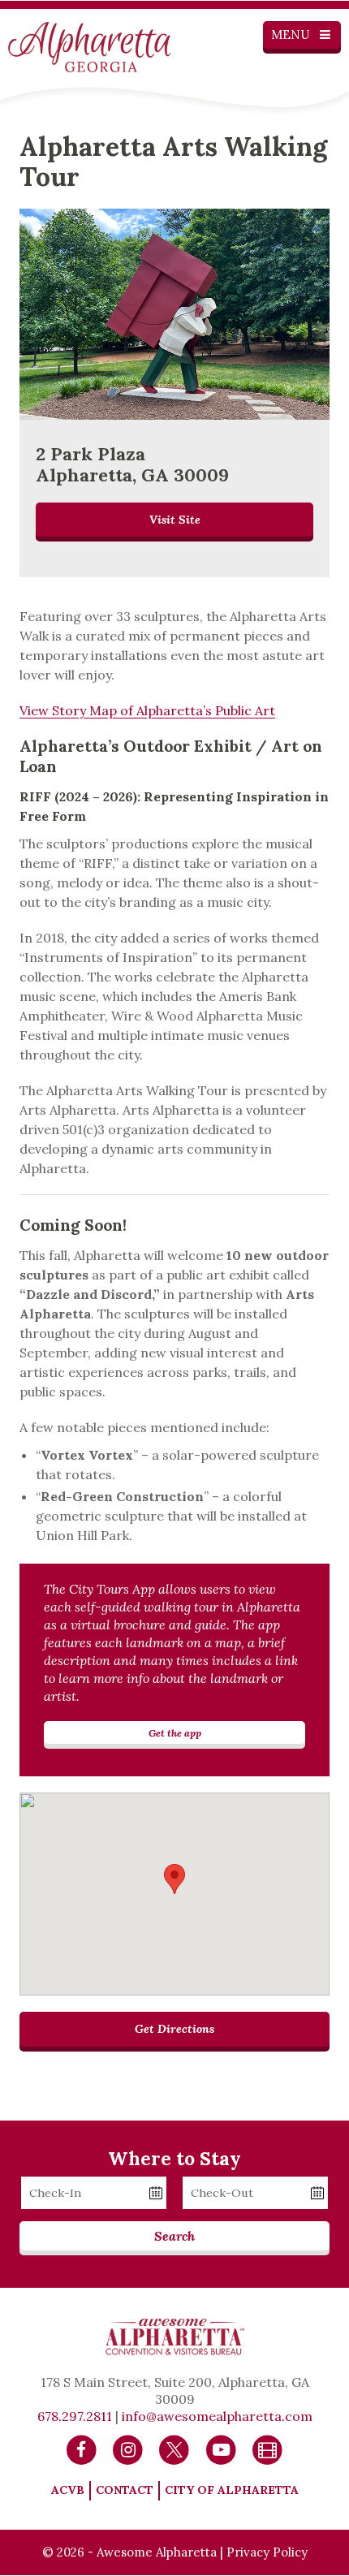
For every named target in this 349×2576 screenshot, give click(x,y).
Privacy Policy (267, 2552)
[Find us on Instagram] (128, 2449)
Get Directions (174, 2029)
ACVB (68, 2490)
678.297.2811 (75, 2416)
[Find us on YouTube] (221, 2449)
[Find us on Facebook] (82, 2449)
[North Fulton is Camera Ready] (267, 2449)
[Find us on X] (174, 2449)
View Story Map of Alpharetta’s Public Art (147, 710)
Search (174, 2236)
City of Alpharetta (232, 2490)
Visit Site (175, 520)
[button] (174, 1879)
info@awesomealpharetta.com (217, 2416)
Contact (125, 2490)
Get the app (175, 1732)
